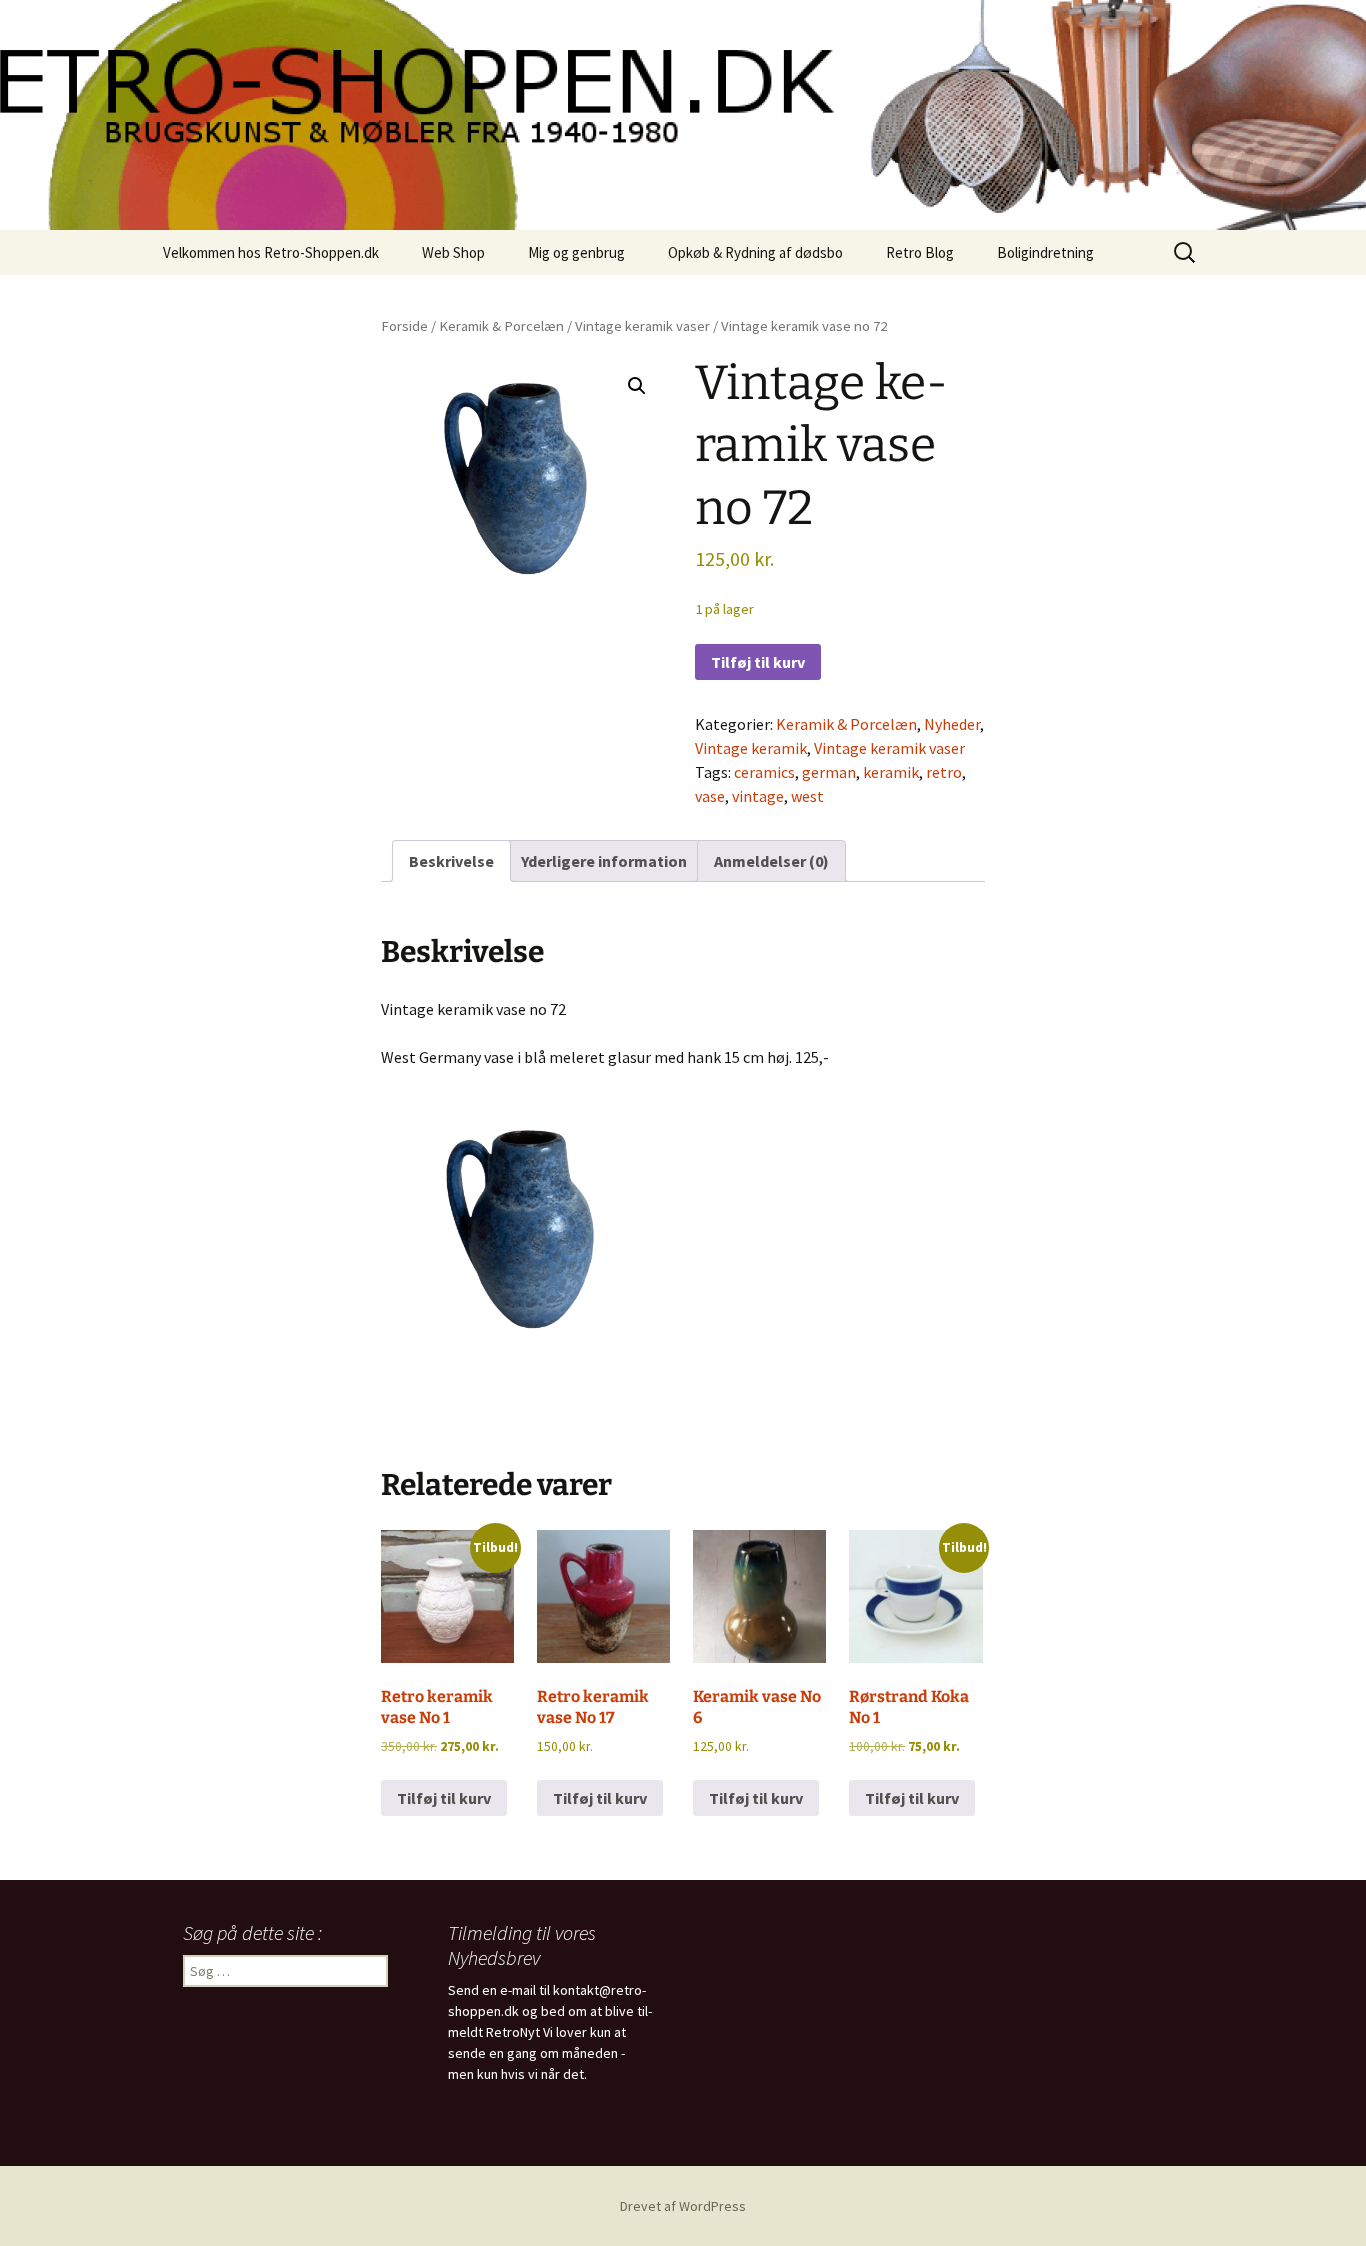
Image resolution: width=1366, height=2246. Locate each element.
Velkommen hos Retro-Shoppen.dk (271, 252)
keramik (891, 772)
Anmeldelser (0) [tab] (771, 861)
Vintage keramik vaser (642, 326)
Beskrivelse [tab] (451, 861)
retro (944, 772)
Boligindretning (1045, 252)
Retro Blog (920, 252)
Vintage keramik (751, 748)
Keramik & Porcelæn (501, 326)
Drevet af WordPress (683, 2206)
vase (710, 796)
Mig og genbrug (576, 252)
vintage (758, 796)
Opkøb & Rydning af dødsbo (755, 252)
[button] (637, 386)
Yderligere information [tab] (604, 861)
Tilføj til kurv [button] (444, 1798)
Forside (404, 326)
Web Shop (453, 252)
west (807, 796)
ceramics (764, 772)
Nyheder (952, 724)
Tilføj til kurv (758, 662)
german (829, 772)
